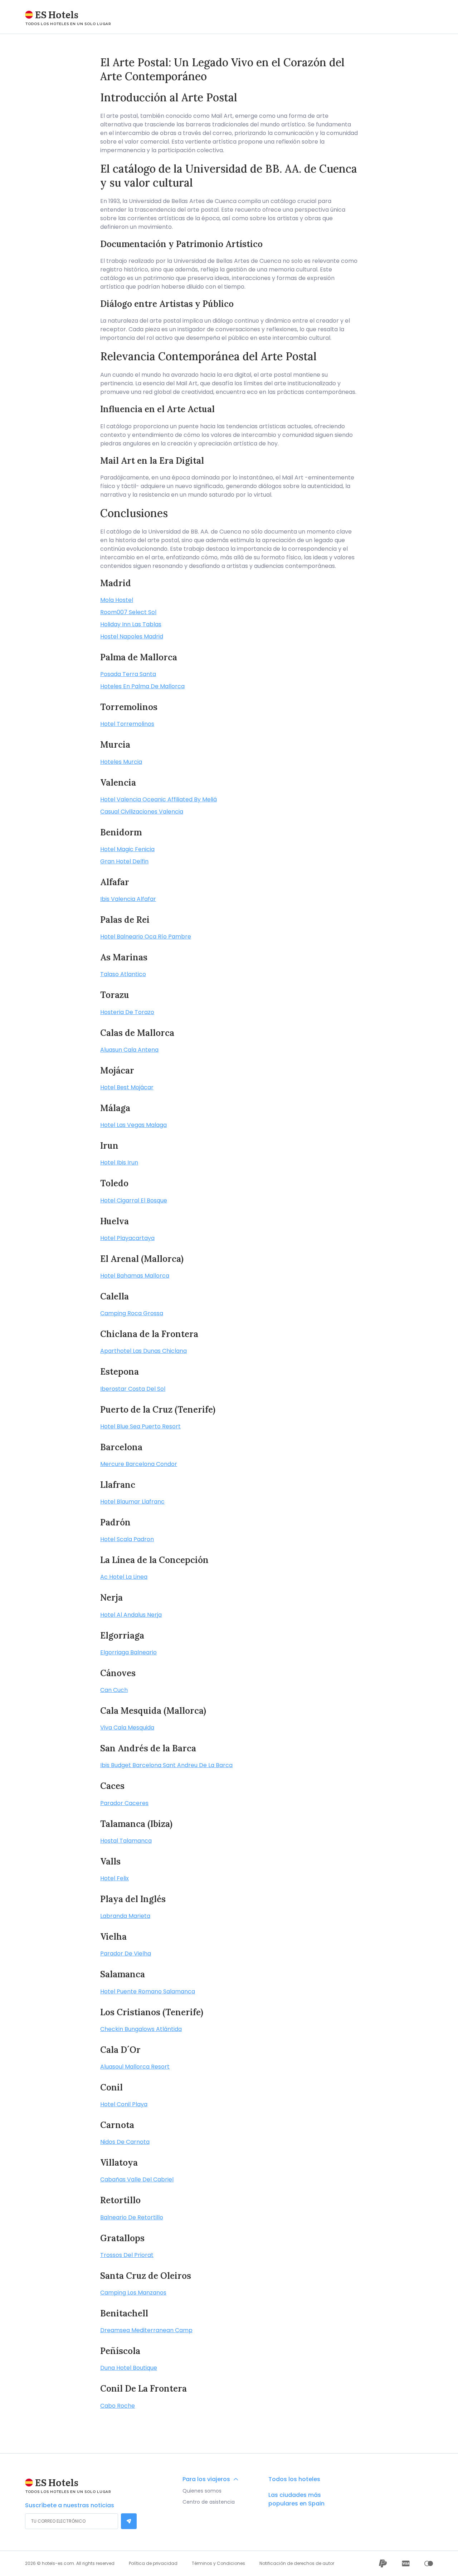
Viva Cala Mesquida (127, 1728)
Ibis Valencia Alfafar (128, 899)
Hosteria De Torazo (127, 1012)
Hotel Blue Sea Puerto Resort (140, 1426)
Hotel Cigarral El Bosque (134, 1200)
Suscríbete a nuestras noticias (70, 2505)
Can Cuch (114, 1690)
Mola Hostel (117, 600)
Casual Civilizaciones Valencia (142, 812)
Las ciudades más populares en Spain (296, 2499)
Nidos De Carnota (125, 2142)
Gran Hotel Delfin (124, 861)
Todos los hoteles (294, 2479)
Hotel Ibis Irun (119, 1162)
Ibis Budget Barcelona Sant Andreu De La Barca (166, 1765)
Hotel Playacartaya (127, 1238)
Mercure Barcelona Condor (139, 1464)
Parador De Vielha (126, 1953)
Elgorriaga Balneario (128, 1652)
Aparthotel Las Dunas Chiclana (143, 1351)
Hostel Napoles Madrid (132, 636)
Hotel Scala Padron (127, 1539)
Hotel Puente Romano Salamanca (148, 1991)
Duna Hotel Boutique (129, 2368)
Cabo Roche (118, 2406)
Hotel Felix (114, 1878)
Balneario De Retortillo (132, 2217)
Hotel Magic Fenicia (127, 849)
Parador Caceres (124, 1803)
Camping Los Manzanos (133, 2293)
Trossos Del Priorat (127, 2255)
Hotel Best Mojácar (127, 1087)
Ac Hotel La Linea (124, 1577)
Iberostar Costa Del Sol (133, 1389)
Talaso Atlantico (123, 974)
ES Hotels (57, 14)
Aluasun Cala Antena (129, 1050)
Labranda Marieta (125, 1916)
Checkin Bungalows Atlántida (141, 2029)
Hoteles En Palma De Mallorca (142, 686)
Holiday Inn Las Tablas (131, 624)
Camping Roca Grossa (132, 1313)
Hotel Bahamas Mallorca (135, 1276)
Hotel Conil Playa (124, 2104)
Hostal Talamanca (126, 1841)
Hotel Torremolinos (127, 724)
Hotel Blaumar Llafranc (132, 1502)
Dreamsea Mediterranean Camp (146, 2330)
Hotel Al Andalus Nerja (131, 1615)
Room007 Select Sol (128, 612)
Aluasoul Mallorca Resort (135, 2067)
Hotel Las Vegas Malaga (133, 1125)
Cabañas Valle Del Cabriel (137, 2179)
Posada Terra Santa (128, 674)
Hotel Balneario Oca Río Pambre (146, 937)
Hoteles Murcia (121, 762)
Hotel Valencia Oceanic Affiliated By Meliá (159, 799)
